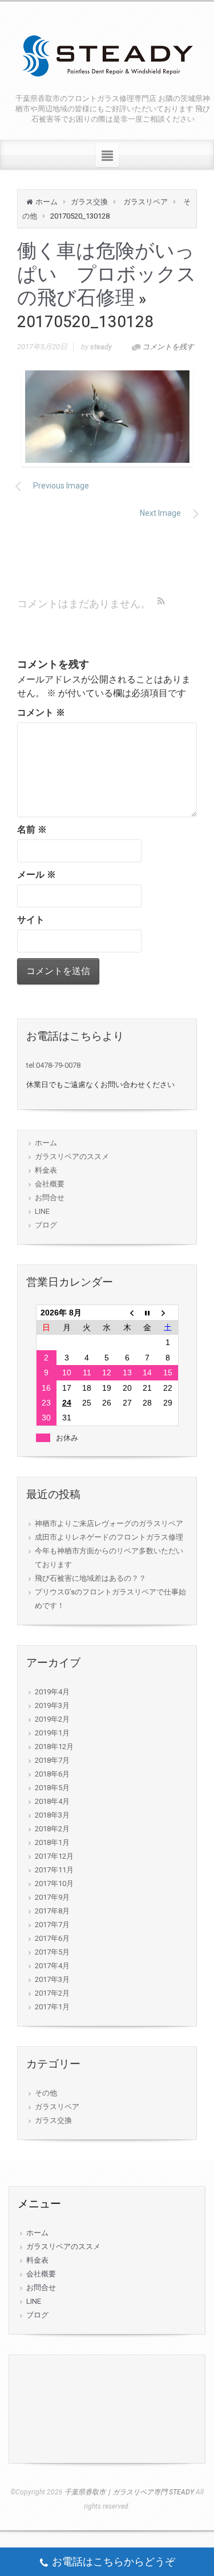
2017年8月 (52, 1911)
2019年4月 (52, 1692)
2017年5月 (52, 1952)
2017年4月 (52, 1966)
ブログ (46, 1225)
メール (37, 875)
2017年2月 (52, 1993)
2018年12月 (54, 1747)
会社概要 (50, 1184)
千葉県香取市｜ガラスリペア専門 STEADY (129, 2492)
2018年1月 (52, 1842)
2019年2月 (52, 1719)
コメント (41, 712)
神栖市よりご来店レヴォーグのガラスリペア (109, 1523)
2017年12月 (54, 1856)
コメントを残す (168, 347)
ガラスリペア (146, 202)
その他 (46, 2093)
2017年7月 (52, 1925)
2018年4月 (52, 1801)
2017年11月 (54, 1870)
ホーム (47, 202)
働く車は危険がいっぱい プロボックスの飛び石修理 (107, 274)
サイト (31, 920)
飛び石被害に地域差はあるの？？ (90, 1578)
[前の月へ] (127, 1313)
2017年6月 (52, 1938)
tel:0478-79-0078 (53, 1065)
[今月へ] (148, 1313)
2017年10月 (54, 1883)
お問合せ (50, 1198)
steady (101, 347)
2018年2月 (52, 1829)
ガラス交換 (89, 202)
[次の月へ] (167, 1313)
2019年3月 (52, 1705)
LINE (42, 1211)
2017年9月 (52, 1897)
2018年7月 (52, 1760)
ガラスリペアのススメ (72, 1156)
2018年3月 (52, 1815)
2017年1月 (52, 2007)
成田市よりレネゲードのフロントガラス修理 (109, 1537)
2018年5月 (52, 1788)
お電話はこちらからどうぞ (114, 2561)
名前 (32, 829)
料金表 (46, 1170)
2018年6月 (52, 1774)
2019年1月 (52, 1733)
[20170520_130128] (107, 417)
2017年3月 (52, 1979)
